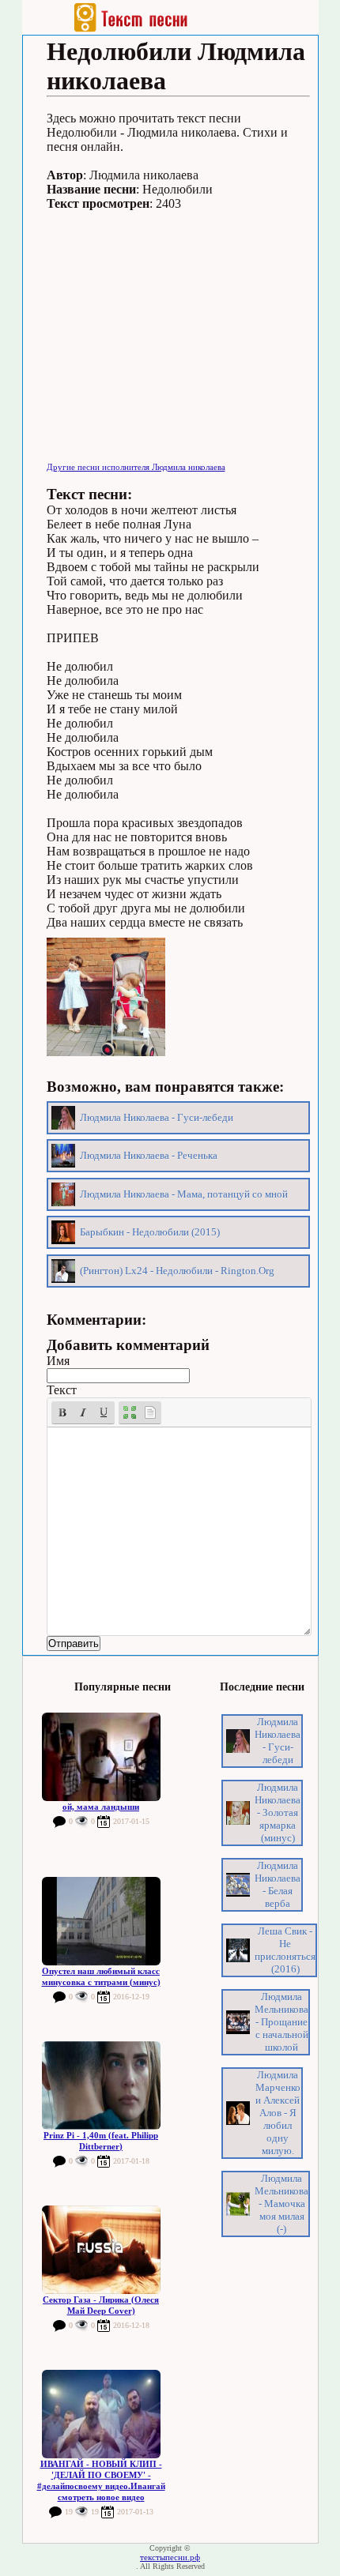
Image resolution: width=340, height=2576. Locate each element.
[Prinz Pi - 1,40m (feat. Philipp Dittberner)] (101, 2085)
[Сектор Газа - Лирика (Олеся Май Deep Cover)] (101, 2250)
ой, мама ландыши (101, 1807)
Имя (58, 1361)
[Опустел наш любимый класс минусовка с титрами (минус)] (101, 1921)
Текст (62, 1390)
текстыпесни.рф (170, 2557)
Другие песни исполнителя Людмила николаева (136, 467)
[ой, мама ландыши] (101, 1757)
